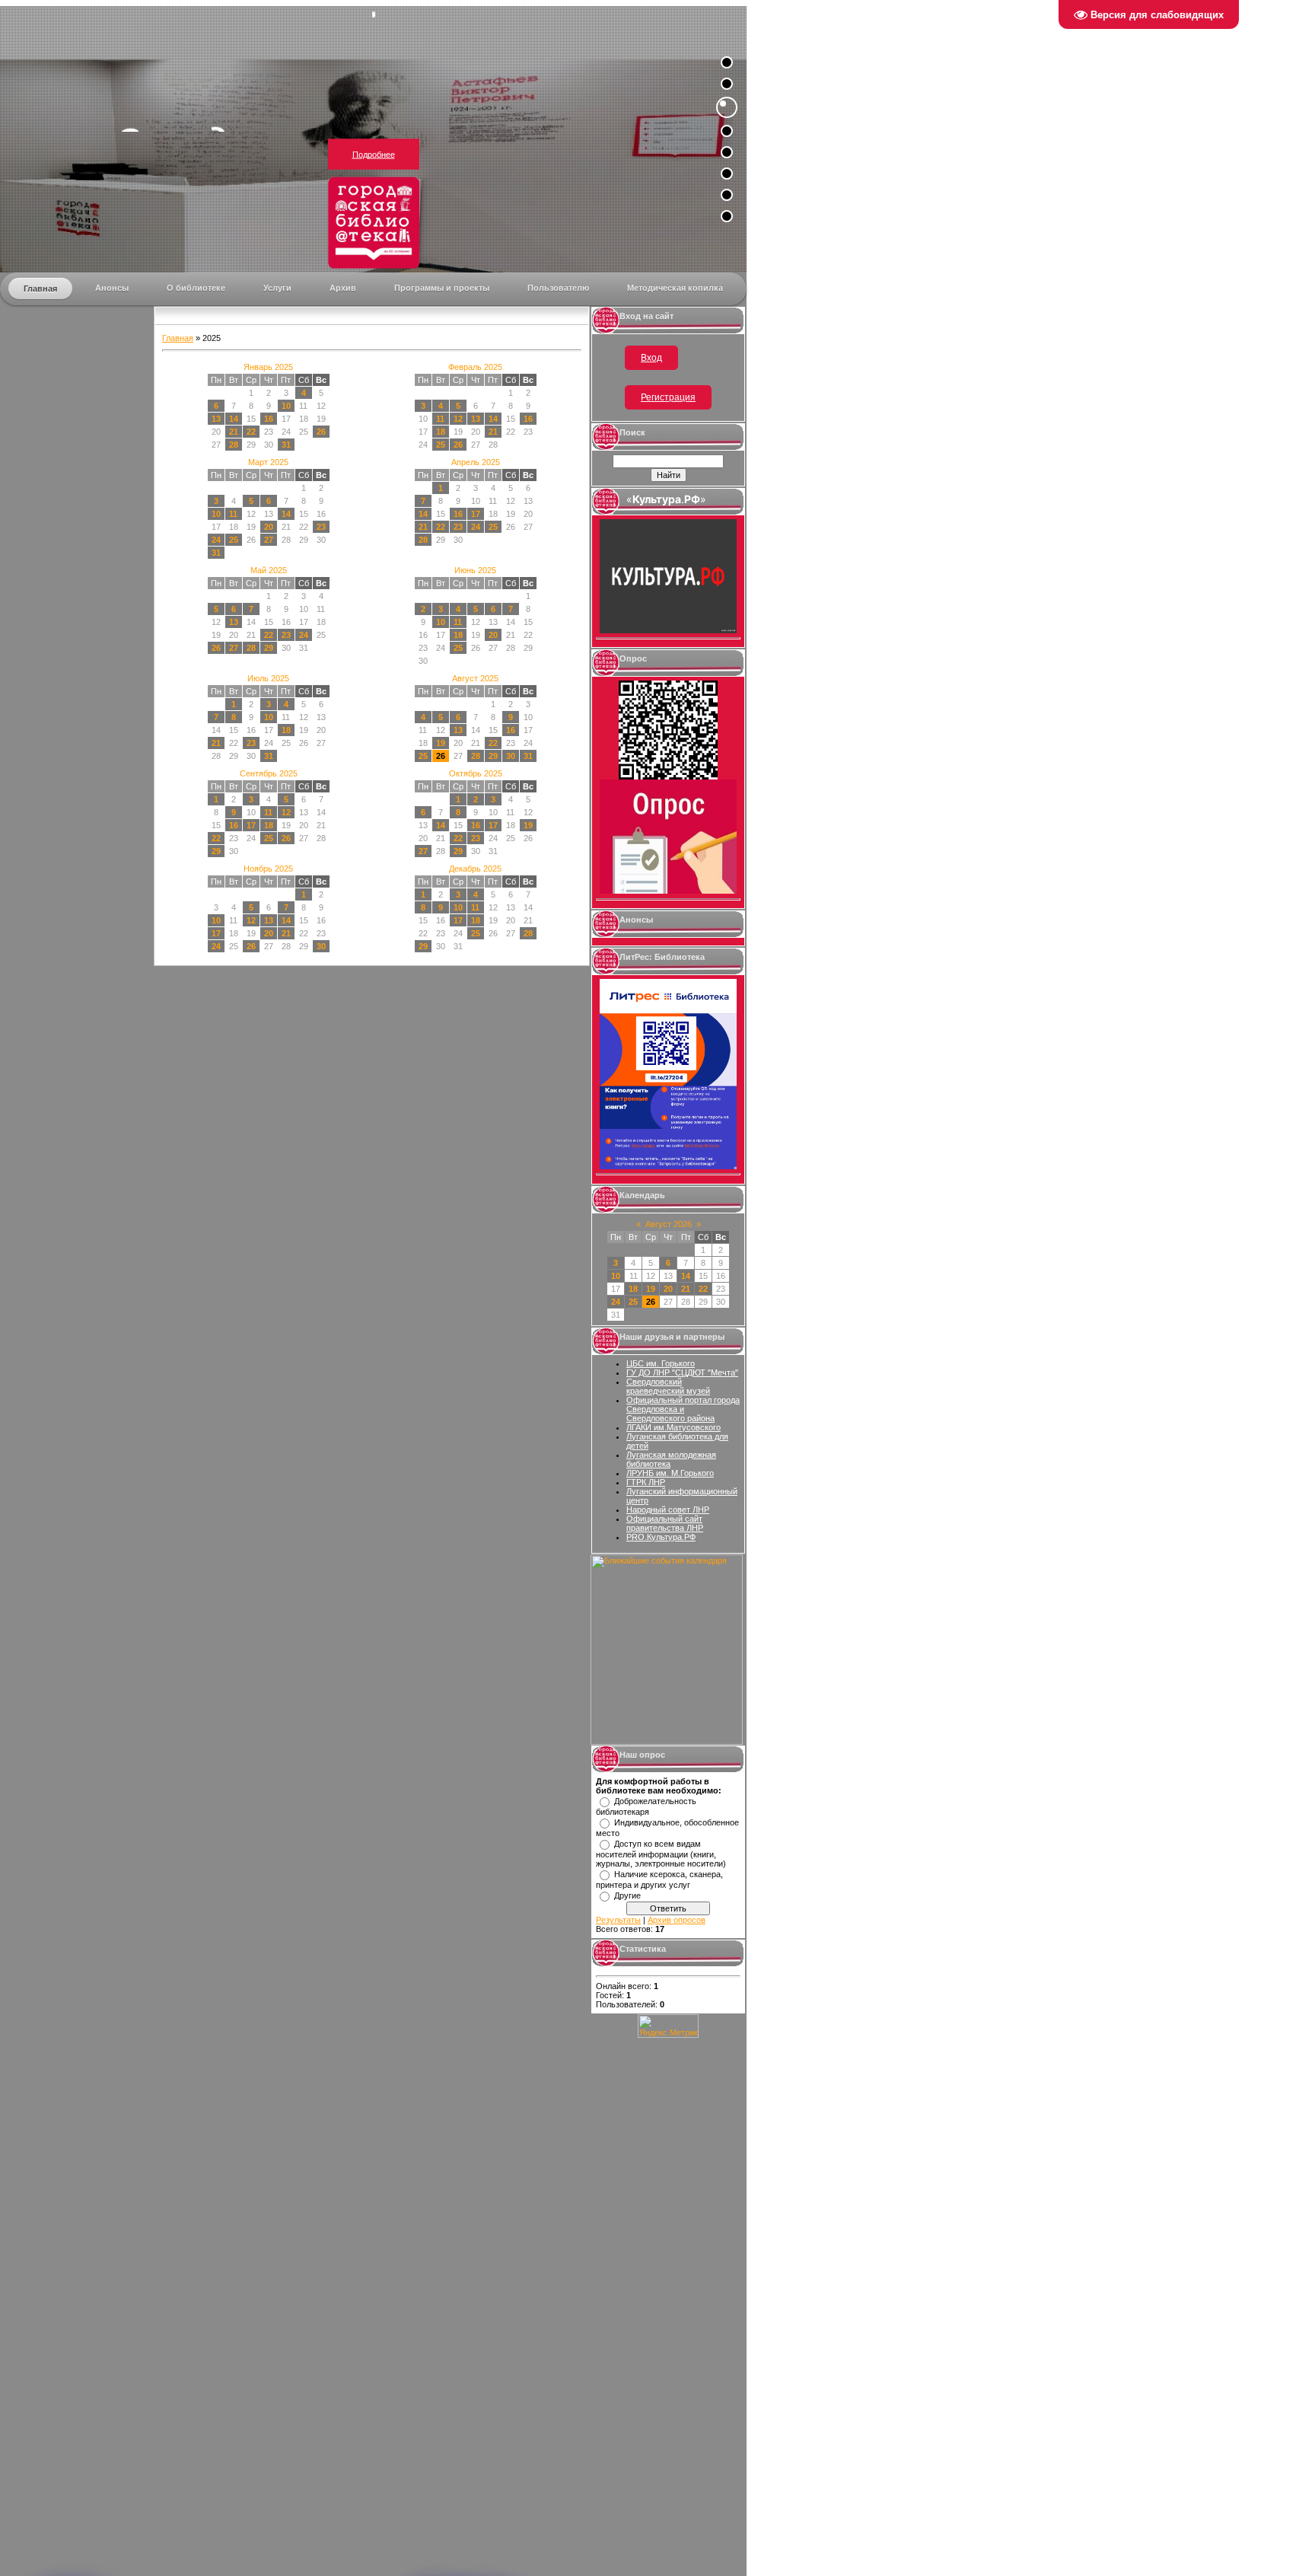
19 (441, 743)
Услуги (277, 288)
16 (269, 419)
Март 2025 (268, 462)
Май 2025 (269, 570)
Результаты (618, 1920)
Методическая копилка (675, 288)
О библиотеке (196, 288)
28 (234, 445)
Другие (627, 1895)
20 (269, 527)
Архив (343, 288)
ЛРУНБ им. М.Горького (670, 1473)
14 (234, 419)
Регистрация (668, 397)
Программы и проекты (442, 288)
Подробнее (374, 155)
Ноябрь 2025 (268, 869)
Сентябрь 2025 (269, 773)
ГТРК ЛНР (646, 1482)
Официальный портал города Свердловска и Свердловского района (683, 1409)
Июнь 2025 (475, 570)
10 (286, 406)
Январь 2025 (268, 367)
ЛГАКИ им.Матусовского (673, 1427)
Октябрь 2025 (476, 773)
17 (476, 514)
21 (234, 432)
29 (269, 648)
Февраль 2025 (475, 367)
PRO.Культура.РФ (661, 1537)
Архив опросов (677, 1920)
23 (321, 527)
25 (441, 445)
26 (321, 432)
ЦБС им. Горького (661, 1363)
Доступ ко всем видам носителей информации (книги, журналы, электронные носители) (661, 1854)
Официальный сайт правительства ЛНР (665, 1523)
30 (511, 756)
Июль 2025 (268, 678)
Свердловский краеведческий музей (668, 1386)
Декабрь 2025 (475, 869)
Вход (651, 358)
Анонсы (112, 288)
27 (269, 540)
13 (216, 419)
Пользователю (558, 288)
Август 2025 (475, 678)
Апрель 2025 (476, 462)
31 (286, 445)
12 (458, 419)
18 (441, 432)
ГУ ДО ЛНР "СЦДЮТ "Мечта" (682, 1372)
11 (440, 419)
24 (216, 540)
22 (251, 432)
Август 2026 (669, 1224)
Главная (40, 289)
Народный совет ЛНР (668, 1510)
